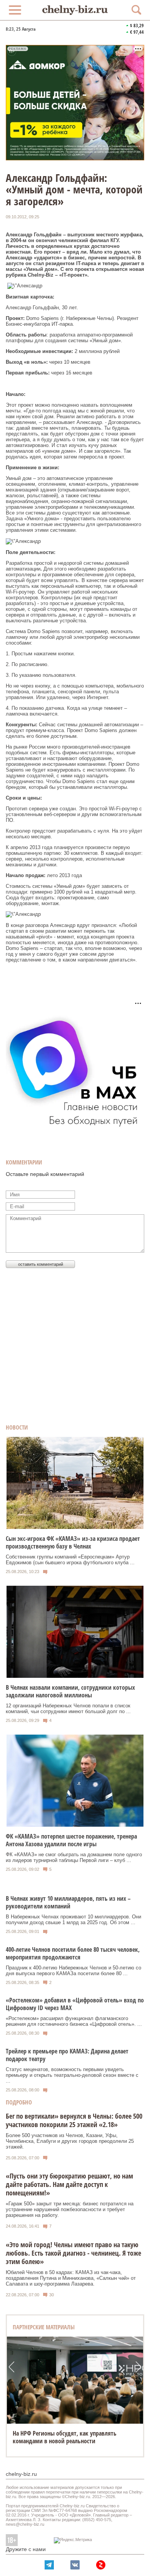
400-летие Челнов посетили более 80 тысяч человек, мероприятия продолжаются (73, 1953)
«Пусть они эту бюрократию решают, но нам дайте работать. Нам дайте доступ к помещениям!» (69, 2184)
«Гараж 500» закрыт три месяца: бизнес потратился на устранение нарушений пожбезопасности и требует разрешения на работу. (70, 2209)
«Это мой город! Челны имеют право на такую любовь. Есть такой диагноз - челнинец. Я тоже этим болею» (73, 2253)
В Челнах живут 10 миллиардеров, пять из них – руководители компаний (68, 1902)
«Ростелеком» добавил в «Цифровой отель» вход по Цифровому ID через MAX (75, 2004)
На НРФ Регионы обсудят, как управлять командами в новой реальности (65, 2437)
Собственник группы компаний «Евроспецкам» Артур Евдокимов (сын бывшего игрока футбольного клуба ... (70, 1560)
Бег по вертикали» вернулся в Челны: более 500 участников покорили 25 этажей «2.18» (74, 2120)
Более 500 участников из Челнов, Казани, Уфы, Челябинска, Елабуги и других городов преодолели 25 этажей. (70, 2141)
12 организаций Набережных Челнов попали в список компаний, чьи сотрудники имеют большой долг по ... (68, 1709)
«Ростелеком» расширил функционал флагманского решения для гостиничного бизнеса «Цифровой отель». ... (74, 2021)
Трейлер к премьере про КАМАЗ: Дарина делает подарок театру (67, 2055)
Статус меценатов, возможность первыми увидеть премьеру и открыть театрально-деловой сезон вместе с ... (72, 2075)
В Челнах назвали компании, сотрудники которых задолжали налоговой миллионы (70, 1691)
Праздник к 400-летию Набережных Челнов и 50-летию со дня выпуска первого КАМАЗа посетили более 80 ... (73, 1971)
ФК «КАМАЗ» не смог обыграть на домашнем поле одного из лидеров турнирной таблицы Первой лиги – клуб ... (74, 1857)
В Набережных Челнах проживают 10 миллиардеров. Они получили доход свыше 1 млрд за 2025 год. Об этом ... (73, 1920)
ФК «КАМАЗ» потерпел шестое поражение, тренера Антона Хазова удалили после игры (71, 1840)
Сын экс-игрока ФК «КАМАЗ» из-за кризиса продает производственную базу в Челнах (73, 1542)
